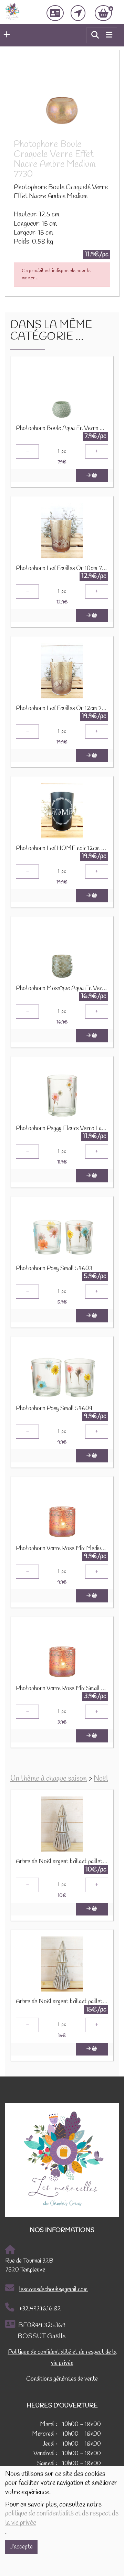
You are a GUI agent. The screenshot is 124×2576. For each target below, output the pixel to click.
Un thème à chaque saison (49, 1779)
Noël (101, 1779)
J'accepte (21, 2547)
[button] (5, 35)
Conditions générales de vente (62, 2379)
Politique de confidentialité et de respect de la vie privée (62, 2358)
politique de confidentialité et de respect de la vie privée (62, 2518)
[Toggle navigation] (109, 35)
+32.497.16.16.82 (40, 2309)
